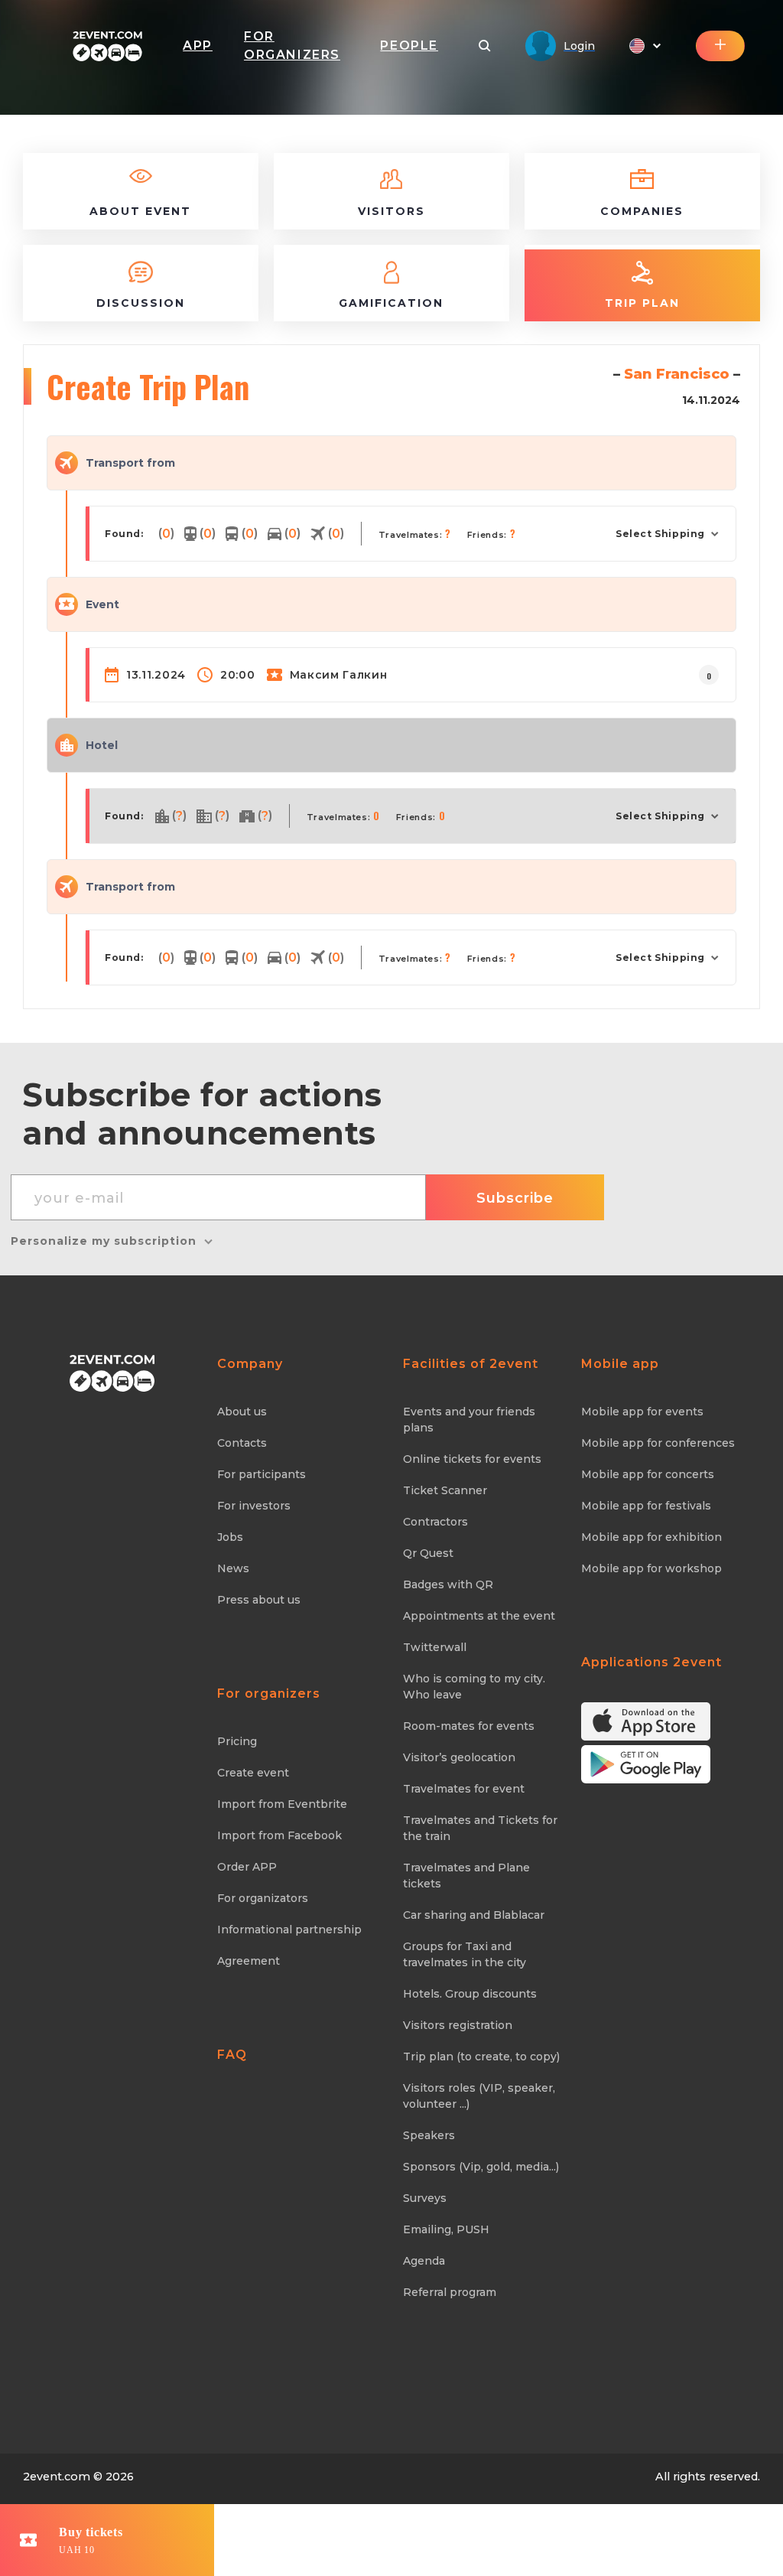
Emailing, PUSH (446, 2229)
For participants (262, 1474)
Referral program (450, 2292)
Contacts (242, 1443)
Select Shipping (660, 534)
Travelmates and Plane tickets (466, 1876)
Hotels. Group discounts (470, 1994)
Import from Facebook (279, 1835)
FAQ (232, 2055)
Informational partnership (289, 1930)
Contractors (435, 1522)
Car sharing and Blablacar (474, 1915)
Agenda (424, 2261)
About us (242, 1412)
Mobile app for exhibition (651, 1537)
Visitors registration (458, 2025)
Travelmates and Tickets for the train (480, 1828)
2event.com (57, 2477)
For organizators (263, 1898)
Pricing (237, 1741)
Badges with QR (448, 1584)
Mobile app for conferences (658, 1443)
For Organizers (292, 46)
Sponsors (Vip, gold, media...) (481, 2167)
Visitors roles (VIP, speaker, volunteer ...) (479, 2096)
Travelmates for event (464, 1789)
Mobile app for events (642, 1412)
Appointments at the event (479, 1616)
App (198, 46)
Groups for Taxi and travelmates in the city (465, 1954)
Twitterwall (435, 1647)
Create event (253, 1773)
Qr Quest (428, 1553)
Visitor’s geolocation (459, 1757)
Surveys (425, 2198)
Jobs (230, 1537)
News (233, 1568)
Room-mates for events (469, 1726)
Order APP (247, 1867)
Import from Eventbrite (282, 1804)
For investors (254, 1506)
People (409, 46)
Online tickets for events (472, 1459)
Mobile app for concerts (648, 1474)
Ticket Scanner (445, 1490)
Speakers (429, 2135)
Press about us (259, 1600)
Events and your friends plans (469, 1420)
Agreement (249, 1961)
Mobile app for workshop (651, 1568)
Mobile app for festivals (646, 1506)
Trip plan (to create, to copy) (481, 2057)
